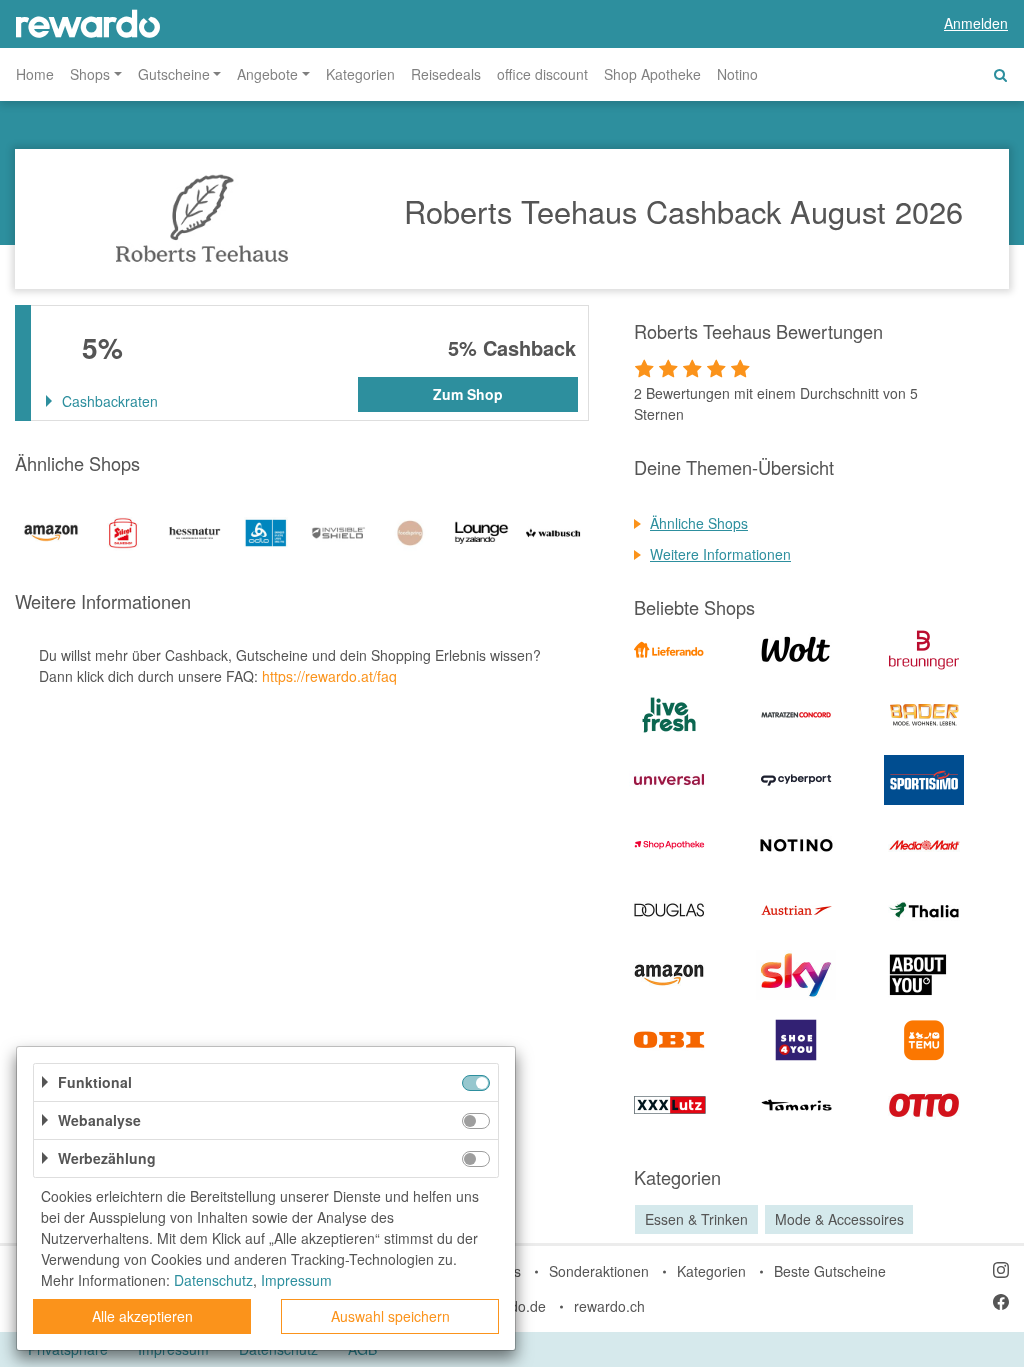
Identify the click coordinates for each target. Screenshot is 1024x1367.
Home (35, 74)
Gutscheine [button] (174, 74)
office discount (542, 74)
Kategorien (360, 74)
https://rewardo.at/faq (329, 676)
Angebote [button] (267, 74)
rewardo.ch (609, 1306)
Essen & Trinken (696, 1219)
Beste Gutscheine (830, 1271)
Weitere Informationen (720, 554)
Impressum (296, 1280)
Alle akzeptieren (142, 1316)
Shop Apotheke (652, 74)
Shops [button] (90, 74)
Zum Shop (468, 394)
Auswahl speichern (390, 1316)
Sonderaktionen (599, 1271)
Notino (737, 74)
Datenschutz (213, 1280)
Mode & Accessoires (839, 1219)
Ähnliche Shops (699, 523)
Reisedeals (446, 74)
